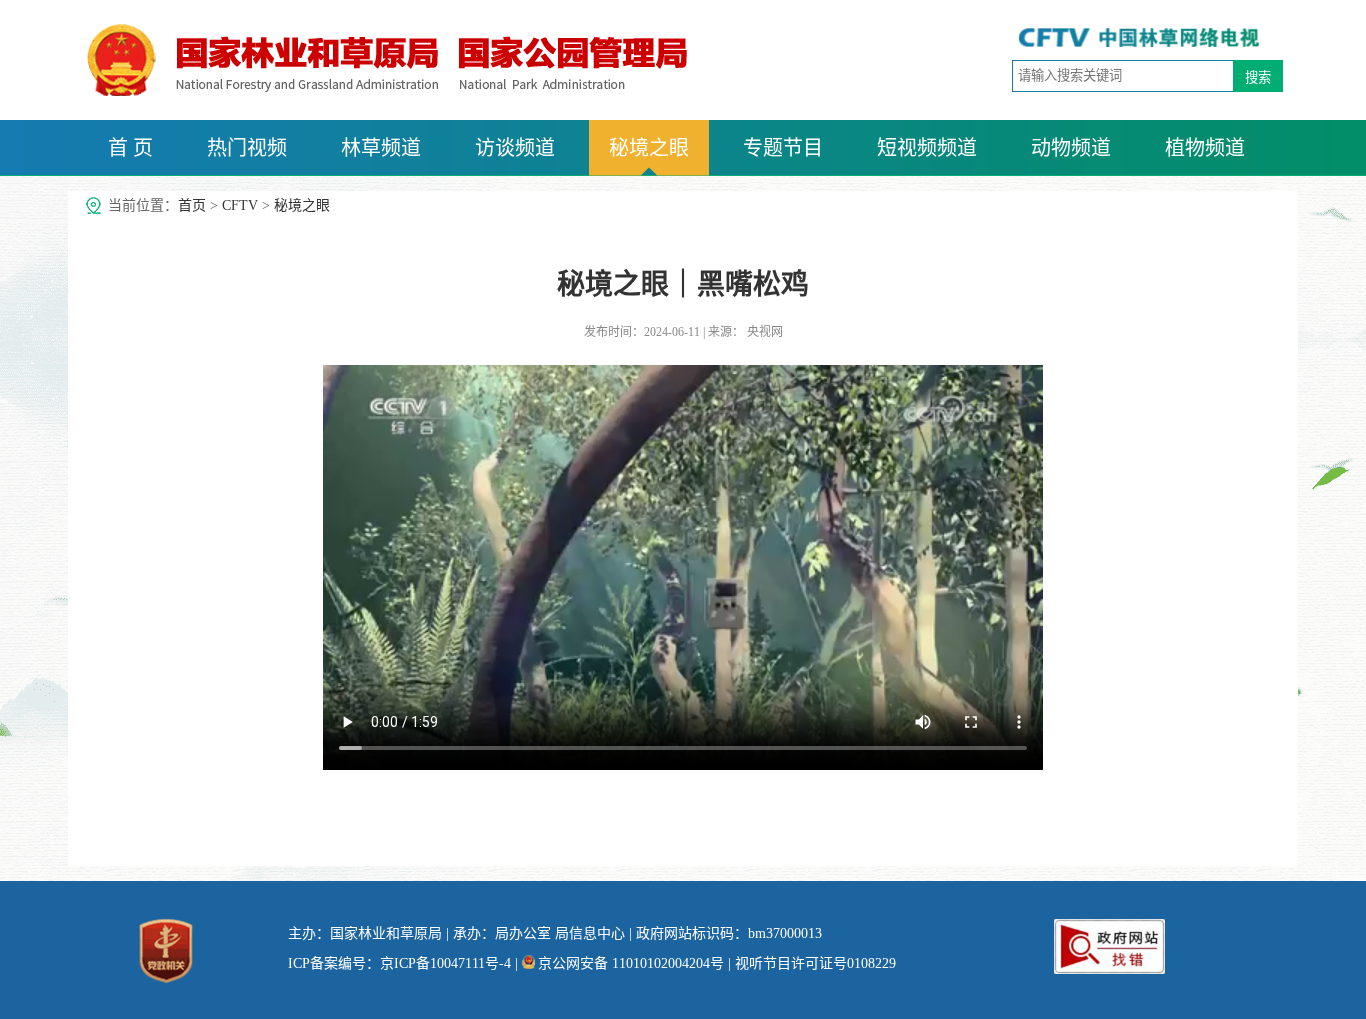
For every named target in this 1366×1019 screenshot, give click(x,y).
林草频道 (381, 148)
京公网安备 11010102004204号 (631, 963)
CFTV (240, 205)
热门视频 (247, 148)
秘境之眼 (649, 148)
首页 (192, 205)
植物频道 (1205, 148)
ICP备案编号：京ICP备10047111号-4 (399, 963)
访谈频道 (515, 148)
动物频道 (1071, 148)
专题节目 (783, 148)
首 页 (130, 148)
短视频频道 (927, 148)
